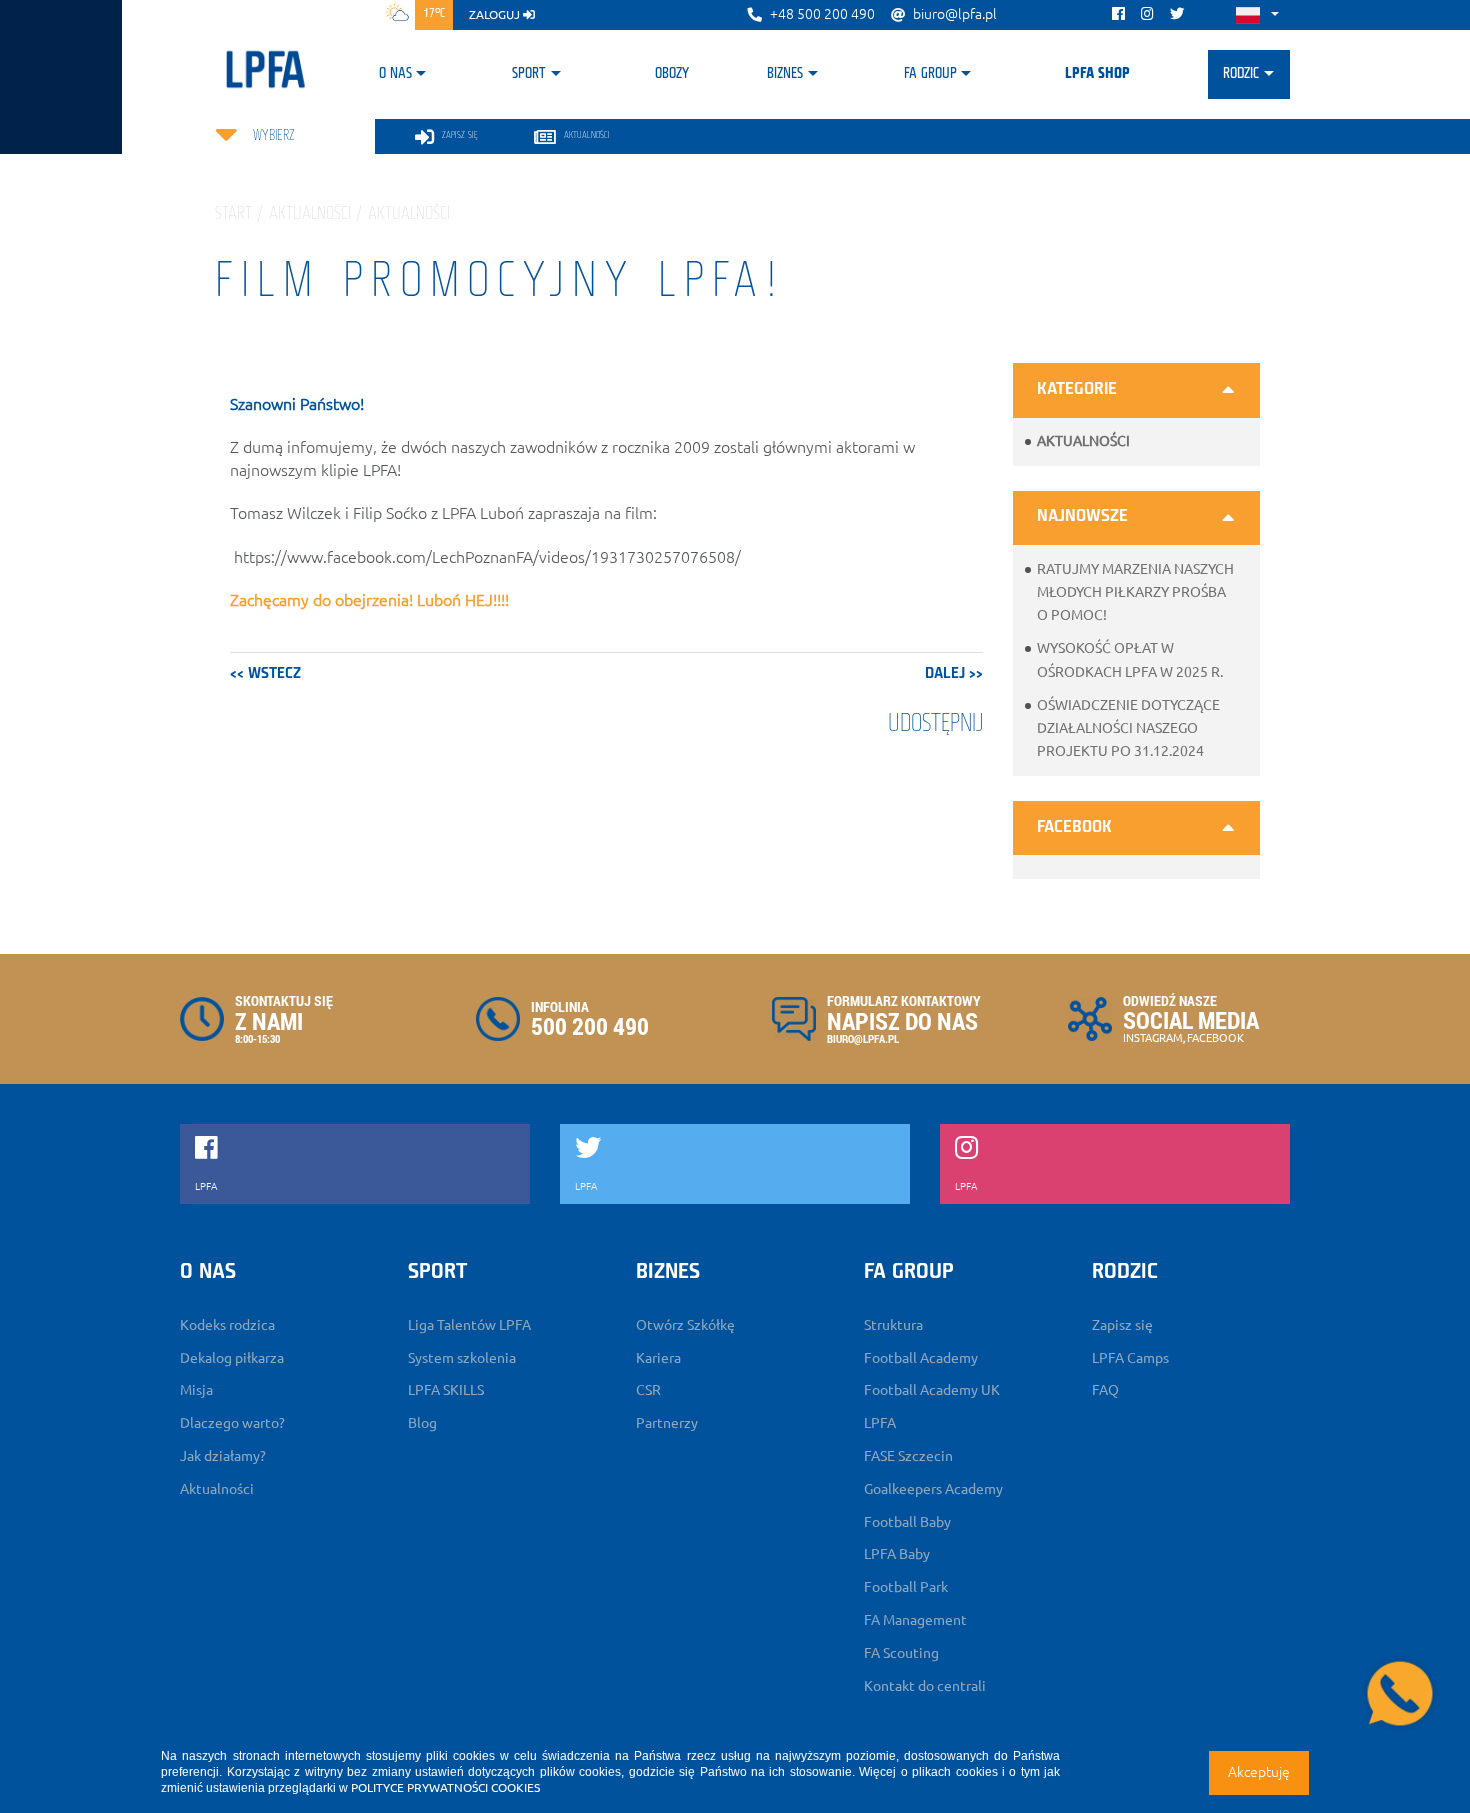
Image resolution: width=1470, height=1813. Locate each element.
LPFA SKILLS (446, 1390)
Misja (196, 1390)
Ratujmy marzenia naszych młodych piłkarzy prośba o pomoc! (1135, 592)
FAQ (1105, 1390)
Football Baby (907, 1522)
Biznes (785, 74)
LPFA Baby (897, 1554)
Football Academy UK (932, 1390)
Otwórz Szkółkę (685, 1325)
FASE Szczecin (908, 1456)
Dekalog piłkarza (232, 1358)
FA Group (930, 74)
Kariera (658, 1358)
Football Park (906, 1587)
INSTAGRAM (1153, 1038)
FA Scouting (901, 1653)
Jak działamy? (223, 1456)
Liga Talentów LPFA (469, 1325)
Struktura (893, 1325)
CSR (648, 1390)
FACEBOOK (1215, 1038)
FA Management (915, 1620)
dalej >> (954, 674)
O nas (395, 74)
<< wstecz (265, 674)
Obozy (672, 74)
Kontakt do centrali (925, 1686)
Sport (529, 74)
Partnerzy (667, 1423)
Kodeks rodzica (227, 1325)
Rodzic (1241, 74)
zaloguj (496, 14)
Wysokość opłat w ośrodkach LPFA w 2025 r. (1130, 659)
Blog (422, 1423)
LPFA (880, 1423)
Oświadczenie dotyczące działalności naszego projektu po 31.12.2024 (1128, 728)
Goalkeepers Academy (933, 1489)
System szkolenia (462, 1358)
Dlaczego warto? (232, 1423)
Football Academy (921, 1358)
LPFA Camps (1130, 1358)
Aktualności (1083, 441)
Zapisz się (1122, 1325)
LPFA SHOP (1097, 74)
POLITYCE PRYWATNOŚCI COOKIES (445, 1787)
